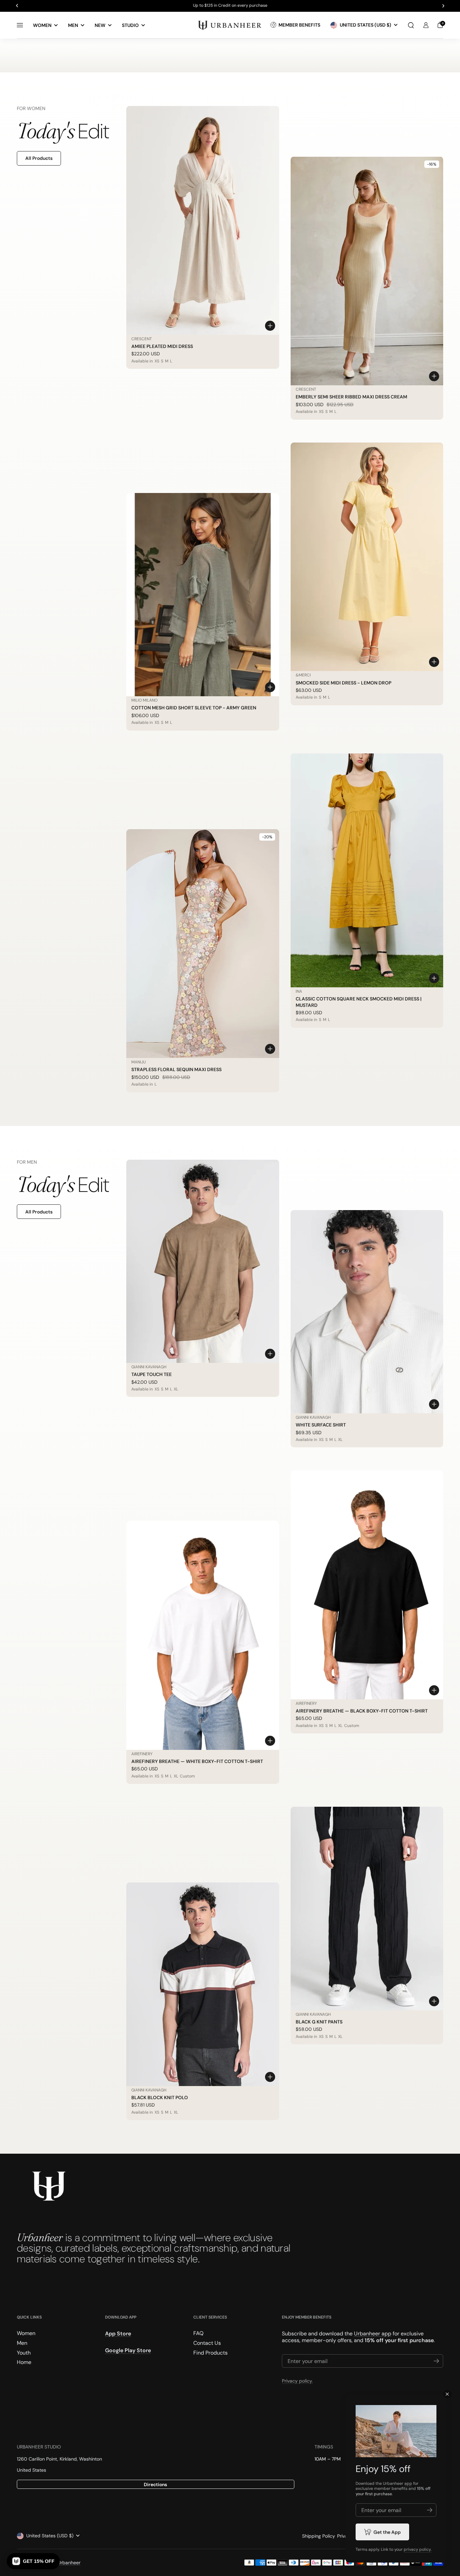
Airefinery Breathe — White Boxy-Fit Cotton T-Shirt (197, 1761)
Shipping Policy (319, 2536)
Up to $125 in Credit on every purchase (230, 6)
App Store (118, 2334)
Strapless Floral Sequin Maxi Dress (176, 1069)
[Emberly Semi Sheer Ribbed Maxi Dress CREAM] (367, 271)
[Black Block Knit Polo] (203, 1984)
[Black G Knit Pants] (367, 1909)
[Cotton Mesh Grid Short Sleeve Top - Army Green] (203, 595)
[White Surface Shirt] (367, 1312)
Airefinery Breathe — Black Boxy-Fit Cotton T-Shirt (362, 1711)
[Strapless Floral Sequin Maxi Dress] (203, 944)
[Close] (447, 2394)
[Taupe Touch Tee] (203, 1261)
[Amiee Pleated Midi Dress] (203, 220)
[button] (411, 25)
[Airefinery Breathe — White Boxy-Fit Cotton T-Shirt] (203, 1635)
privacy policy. (418, 2549)
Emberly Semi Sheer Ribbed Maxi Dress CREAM (351, 397)
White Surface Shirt (321, 1425)
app (408, 2483)
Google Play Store (128, 2351)
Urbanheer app (373, 2334)
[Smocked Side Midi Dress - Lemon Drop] (367, 557)
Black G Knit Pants (319, 2022)
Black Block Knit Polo (160, 2097)
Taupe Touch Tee (152, 1374)
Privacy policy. (297, 2381)
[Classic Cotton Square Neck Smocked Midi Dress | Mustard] (367, 871)
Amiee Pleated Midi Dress (162, 346)
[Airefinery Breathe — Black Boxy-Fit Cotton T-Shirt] (367, 1585)
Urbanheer (69, 2563)
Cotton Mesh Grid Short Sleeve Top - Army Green (194, 708)
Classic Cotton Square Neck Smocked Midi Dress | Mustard (359, 1002)
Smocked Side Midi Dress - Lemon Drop (343, 683)
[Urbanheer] (230, 25)
